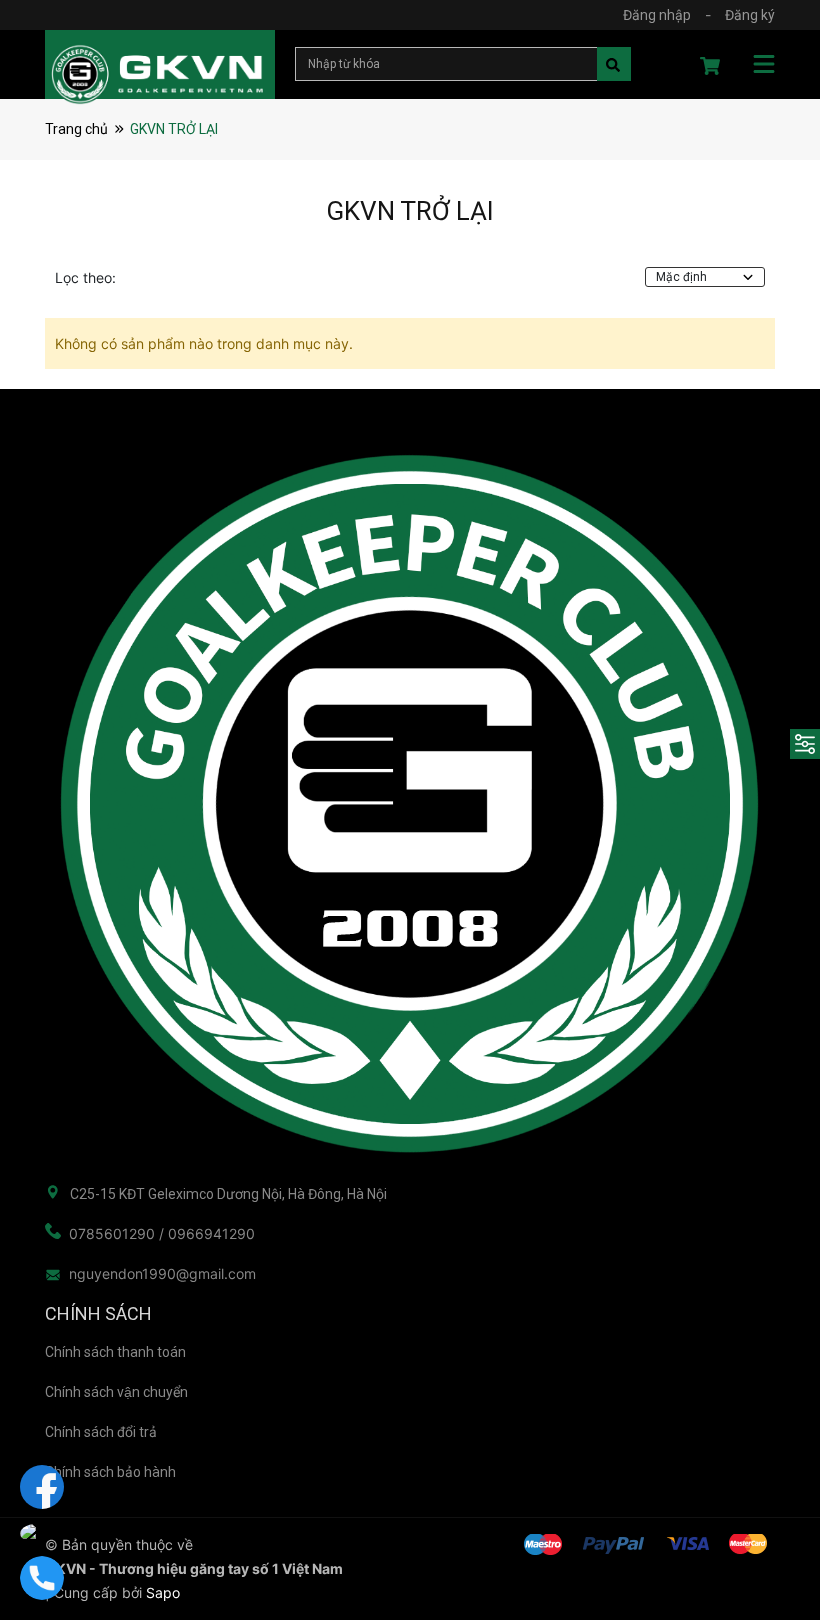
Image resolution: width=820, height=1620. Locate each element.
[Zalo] (42, 1532)
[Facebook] (42, 1487)
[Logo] (410, 804)
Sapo (163, 1592)
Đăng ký (750, 15)
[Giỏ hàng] (710, 68)
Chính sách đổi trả (101, 1432)
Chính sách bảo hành (110, 1472)
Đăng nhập (657, 15)
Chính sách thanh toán (115, 1352)
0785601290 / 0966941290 (162, 1233)
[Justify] (610, 66)
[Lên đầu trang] (765, 1525)
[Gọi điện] (42, 1578)
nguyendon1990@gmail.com (162, 1273)
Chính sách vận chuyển (116, 1392)
